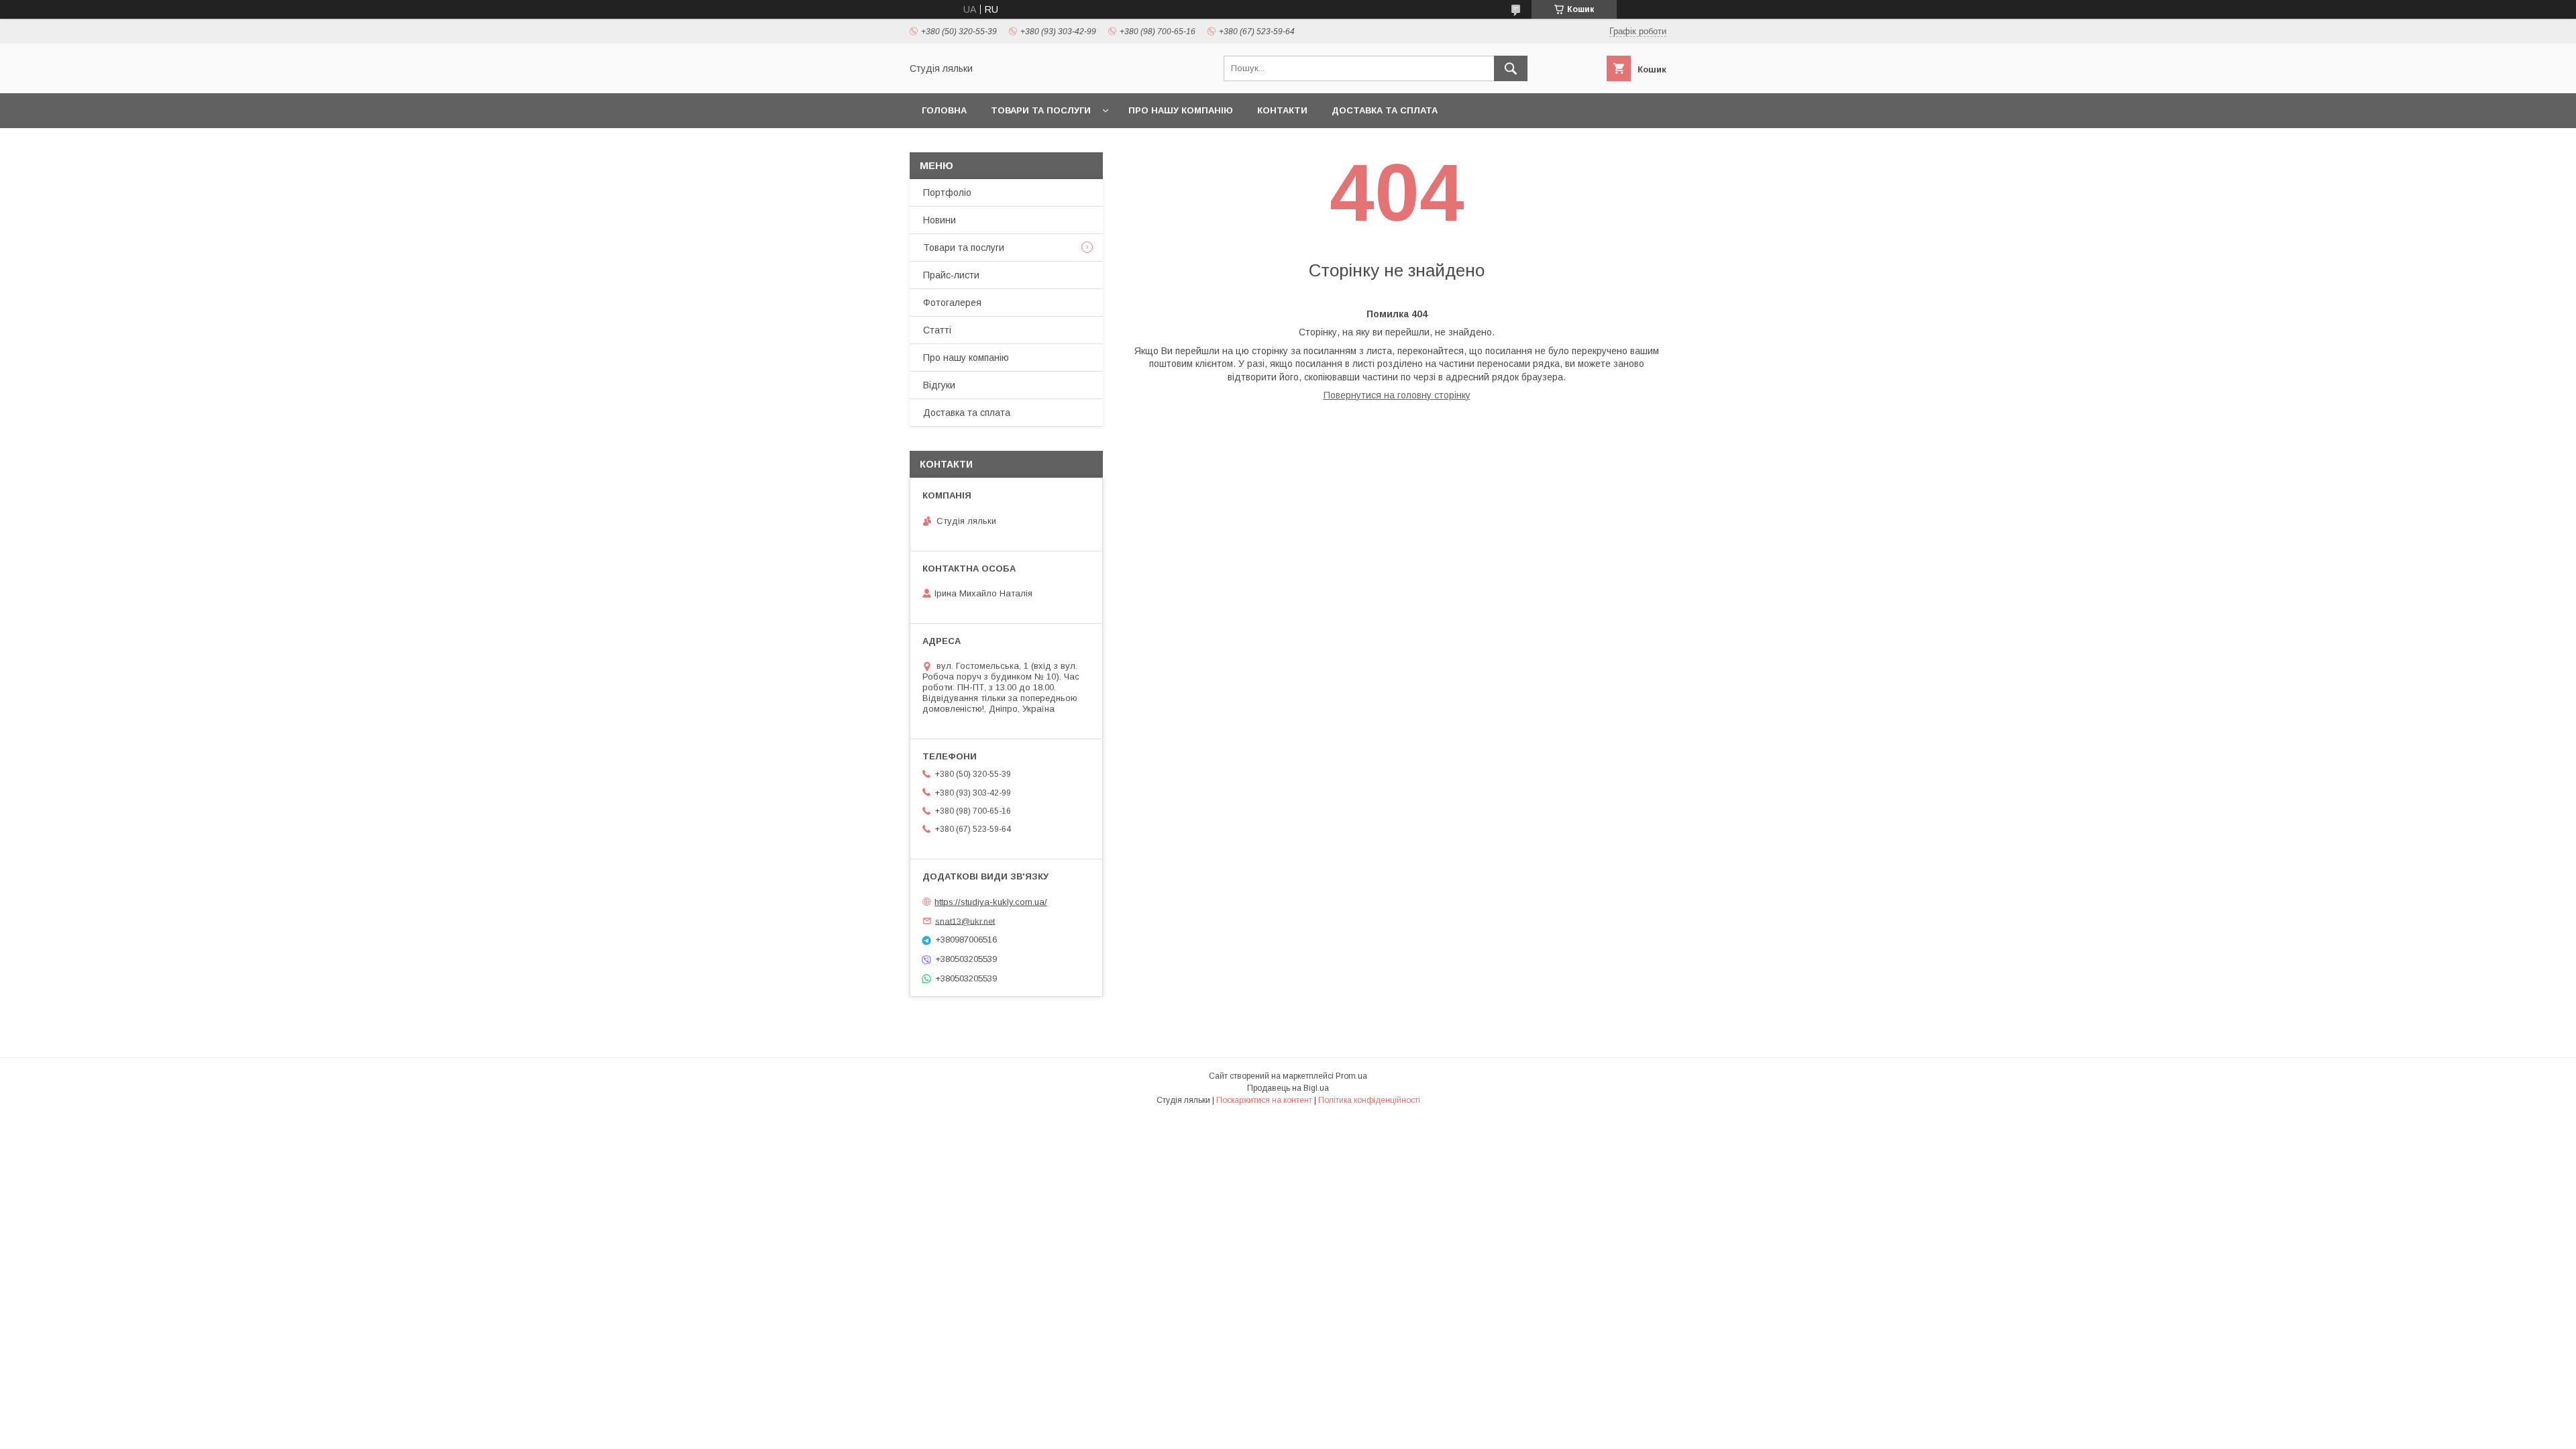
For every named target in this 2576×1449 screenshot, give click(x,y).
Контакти (1282, 110)
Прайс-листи (951, 275)
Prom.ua (1351, 1076)
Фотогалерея (952, 303)
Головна (944, 110)
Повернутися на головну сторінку (1397, 395)
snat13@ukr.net (965, 921)
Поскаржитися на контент (1264, 1100)
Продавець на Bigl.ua (1288, 1088)
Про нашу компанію (1181, 110)
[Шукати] (1511, 68)
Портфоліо (947, 193)
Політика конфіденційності (1369, 1100)
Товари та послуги (1041, 110)
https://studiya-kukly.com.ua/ (991, 902)
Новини (940, 220)
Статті (937, 330)
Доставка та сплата (1385, 110)
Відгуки (939, 385)
